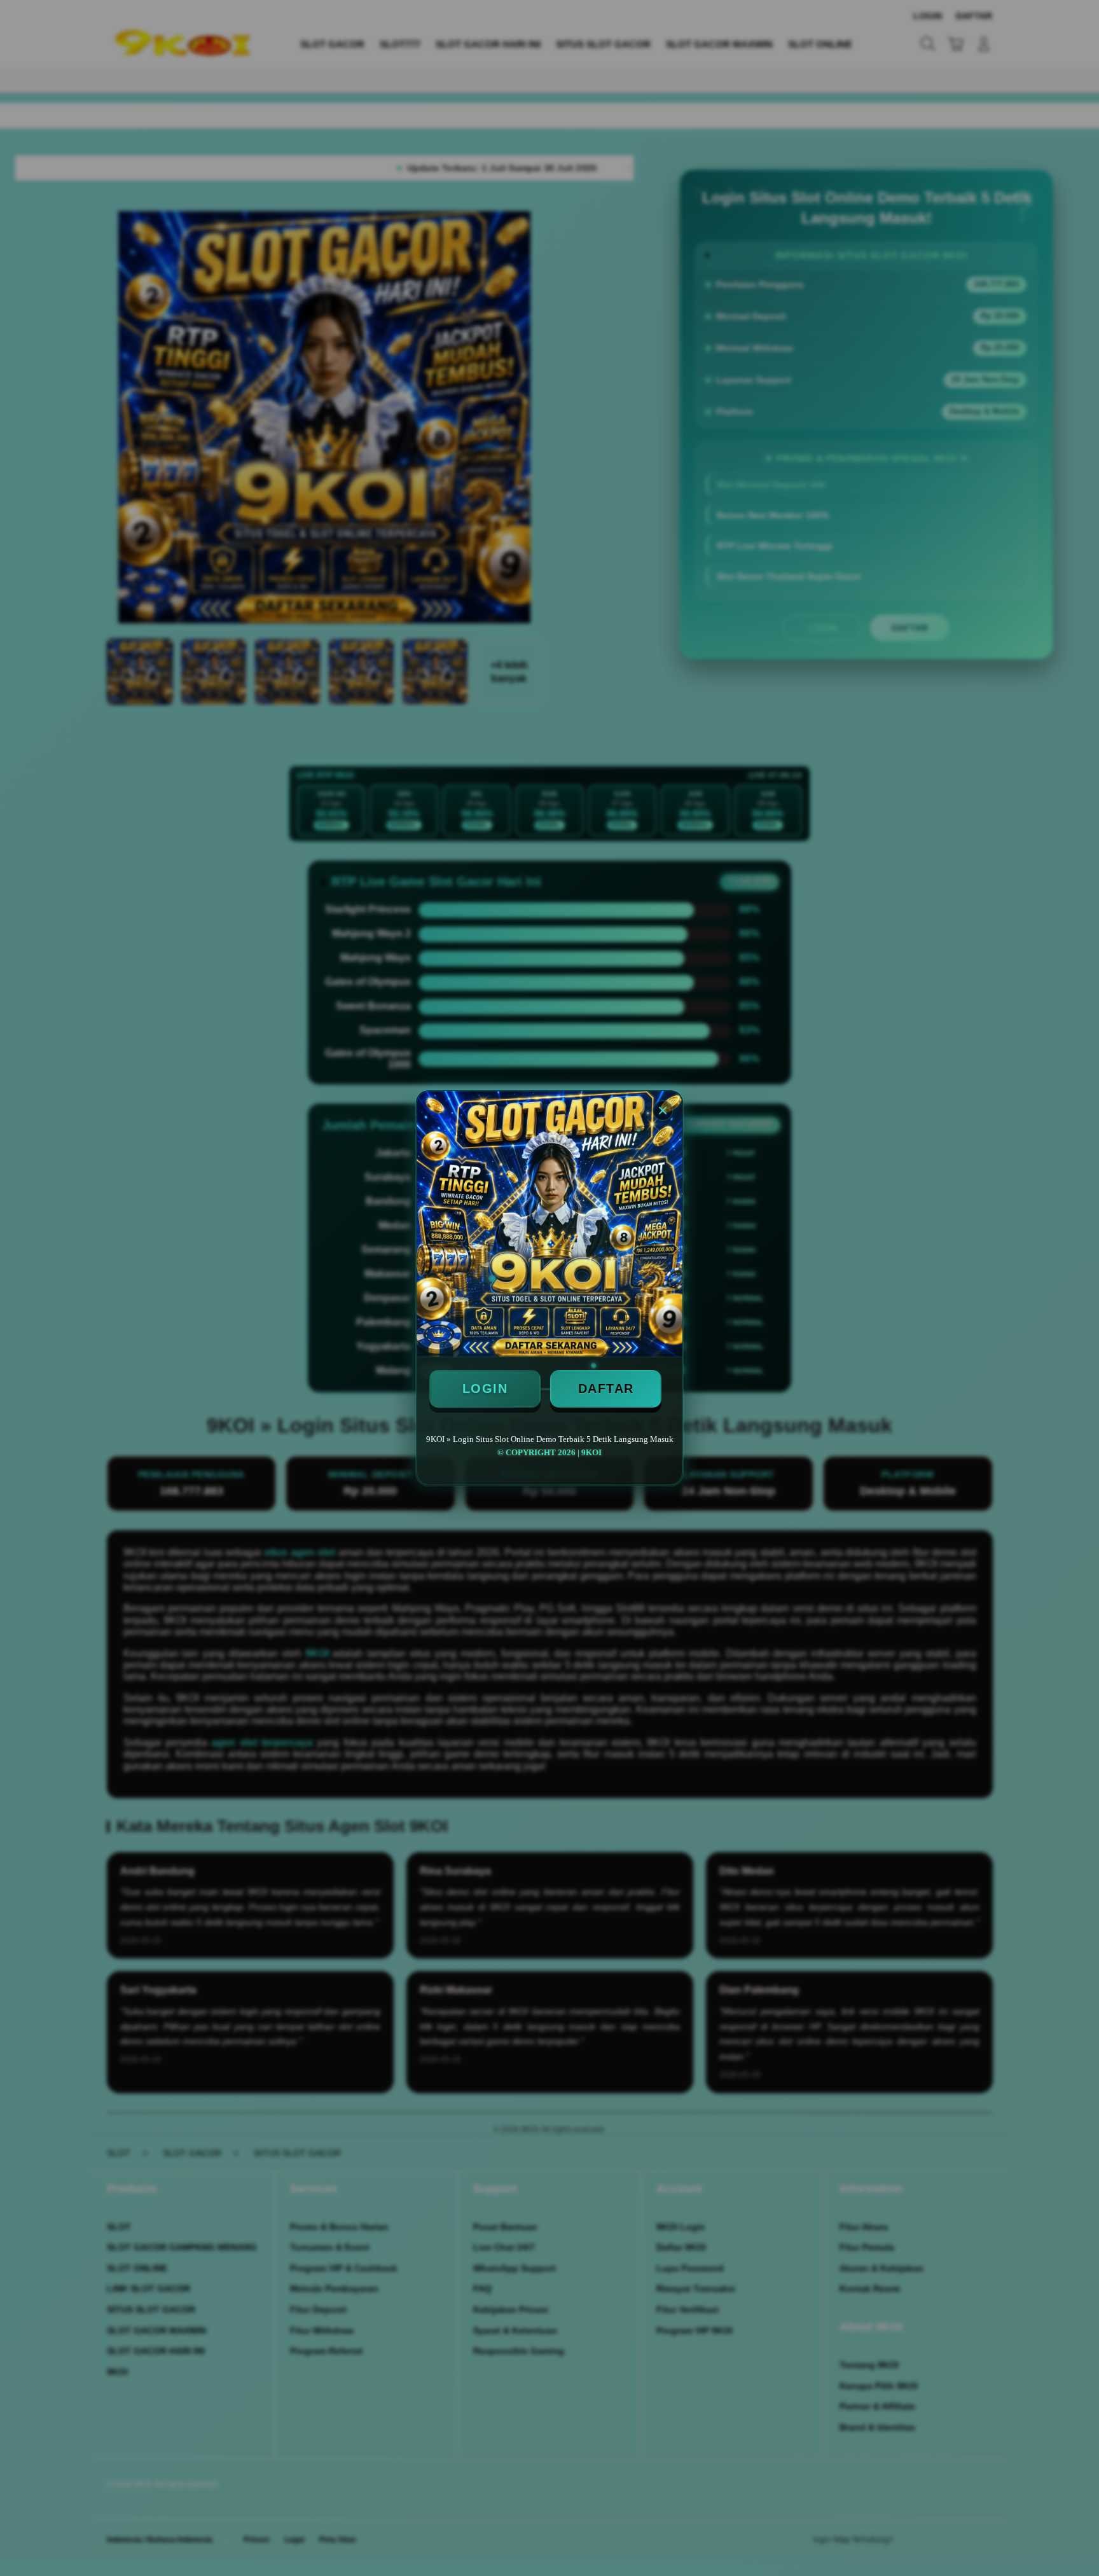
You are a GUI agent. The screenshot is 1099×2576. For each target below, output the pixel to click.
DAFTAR (606, 1388)
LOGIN (485, 1388)
